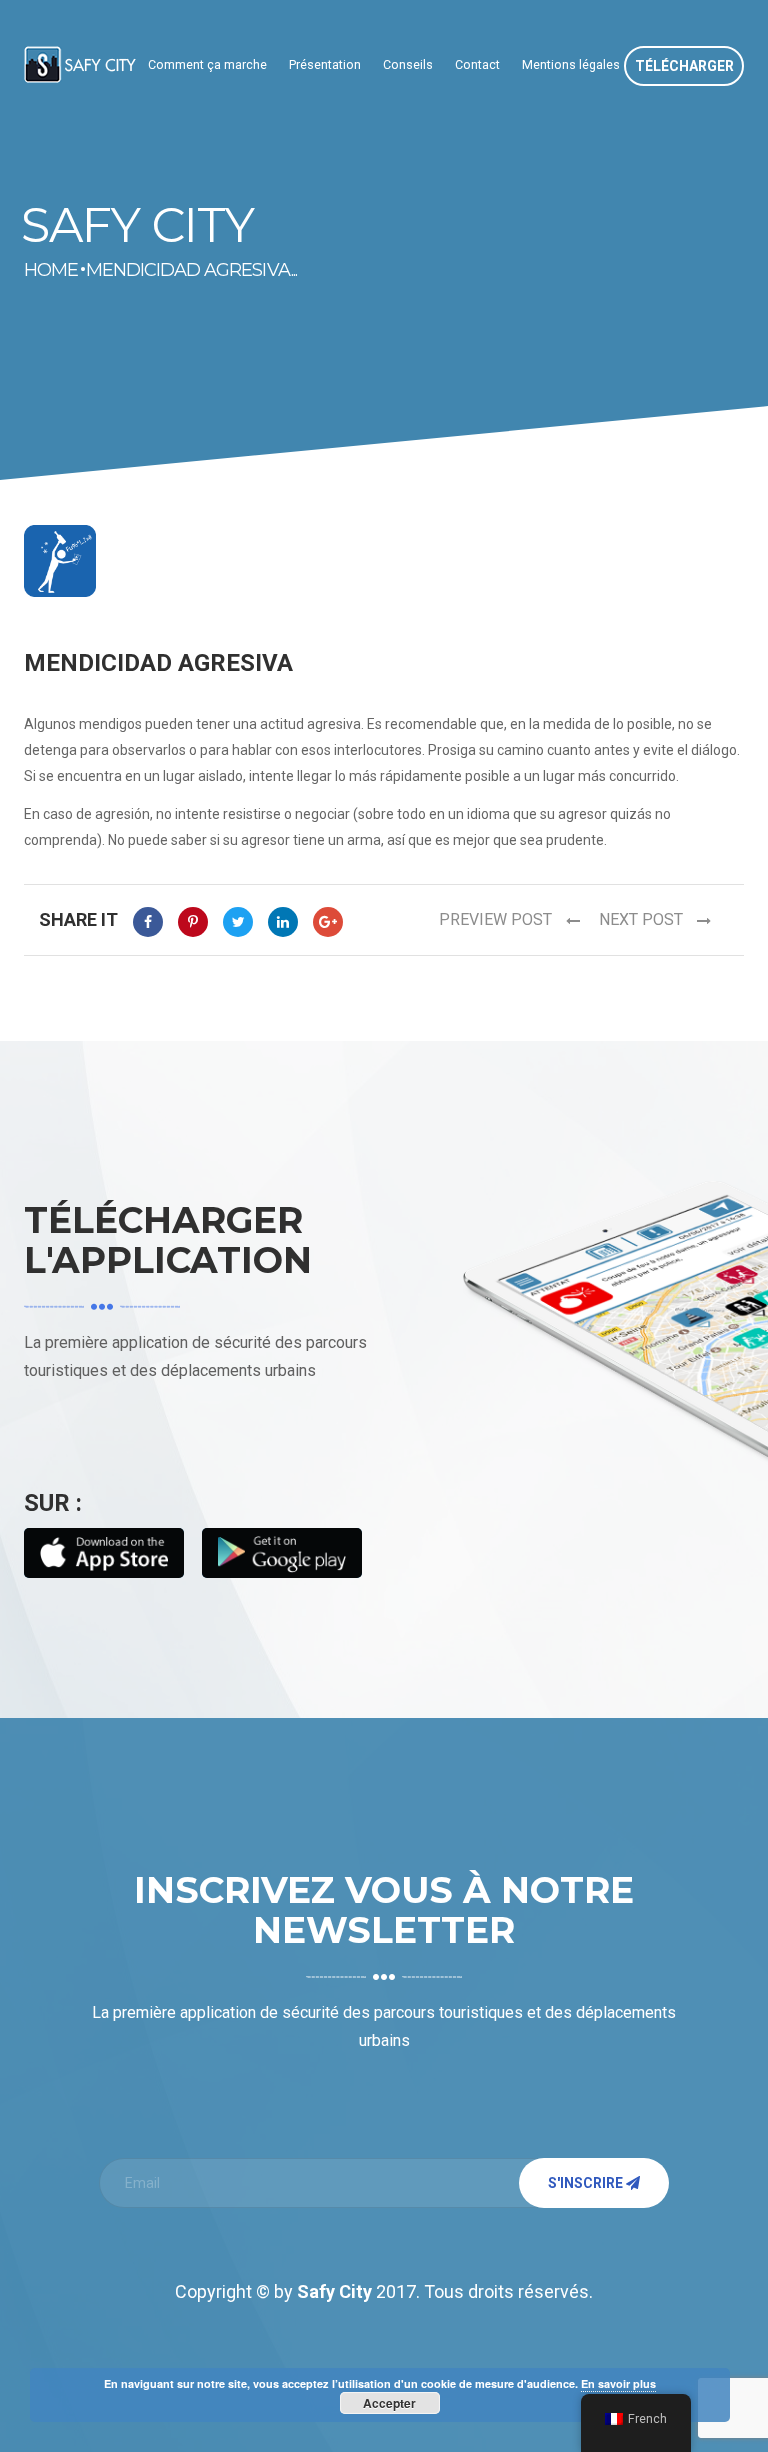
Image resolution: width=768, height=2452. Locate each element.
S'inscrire (587, 2183)
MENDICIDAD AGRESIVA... (191, 270)
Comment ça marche (207, 64)
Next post (643, 919)
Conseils (408, 64)
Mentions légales (571, 64)
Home (38, 270)
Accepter (389, 2403)
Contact (477, 64)
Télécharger (684, 66)
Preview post (497, 919)
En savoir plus (618, 2383)
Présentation (325, 64)
